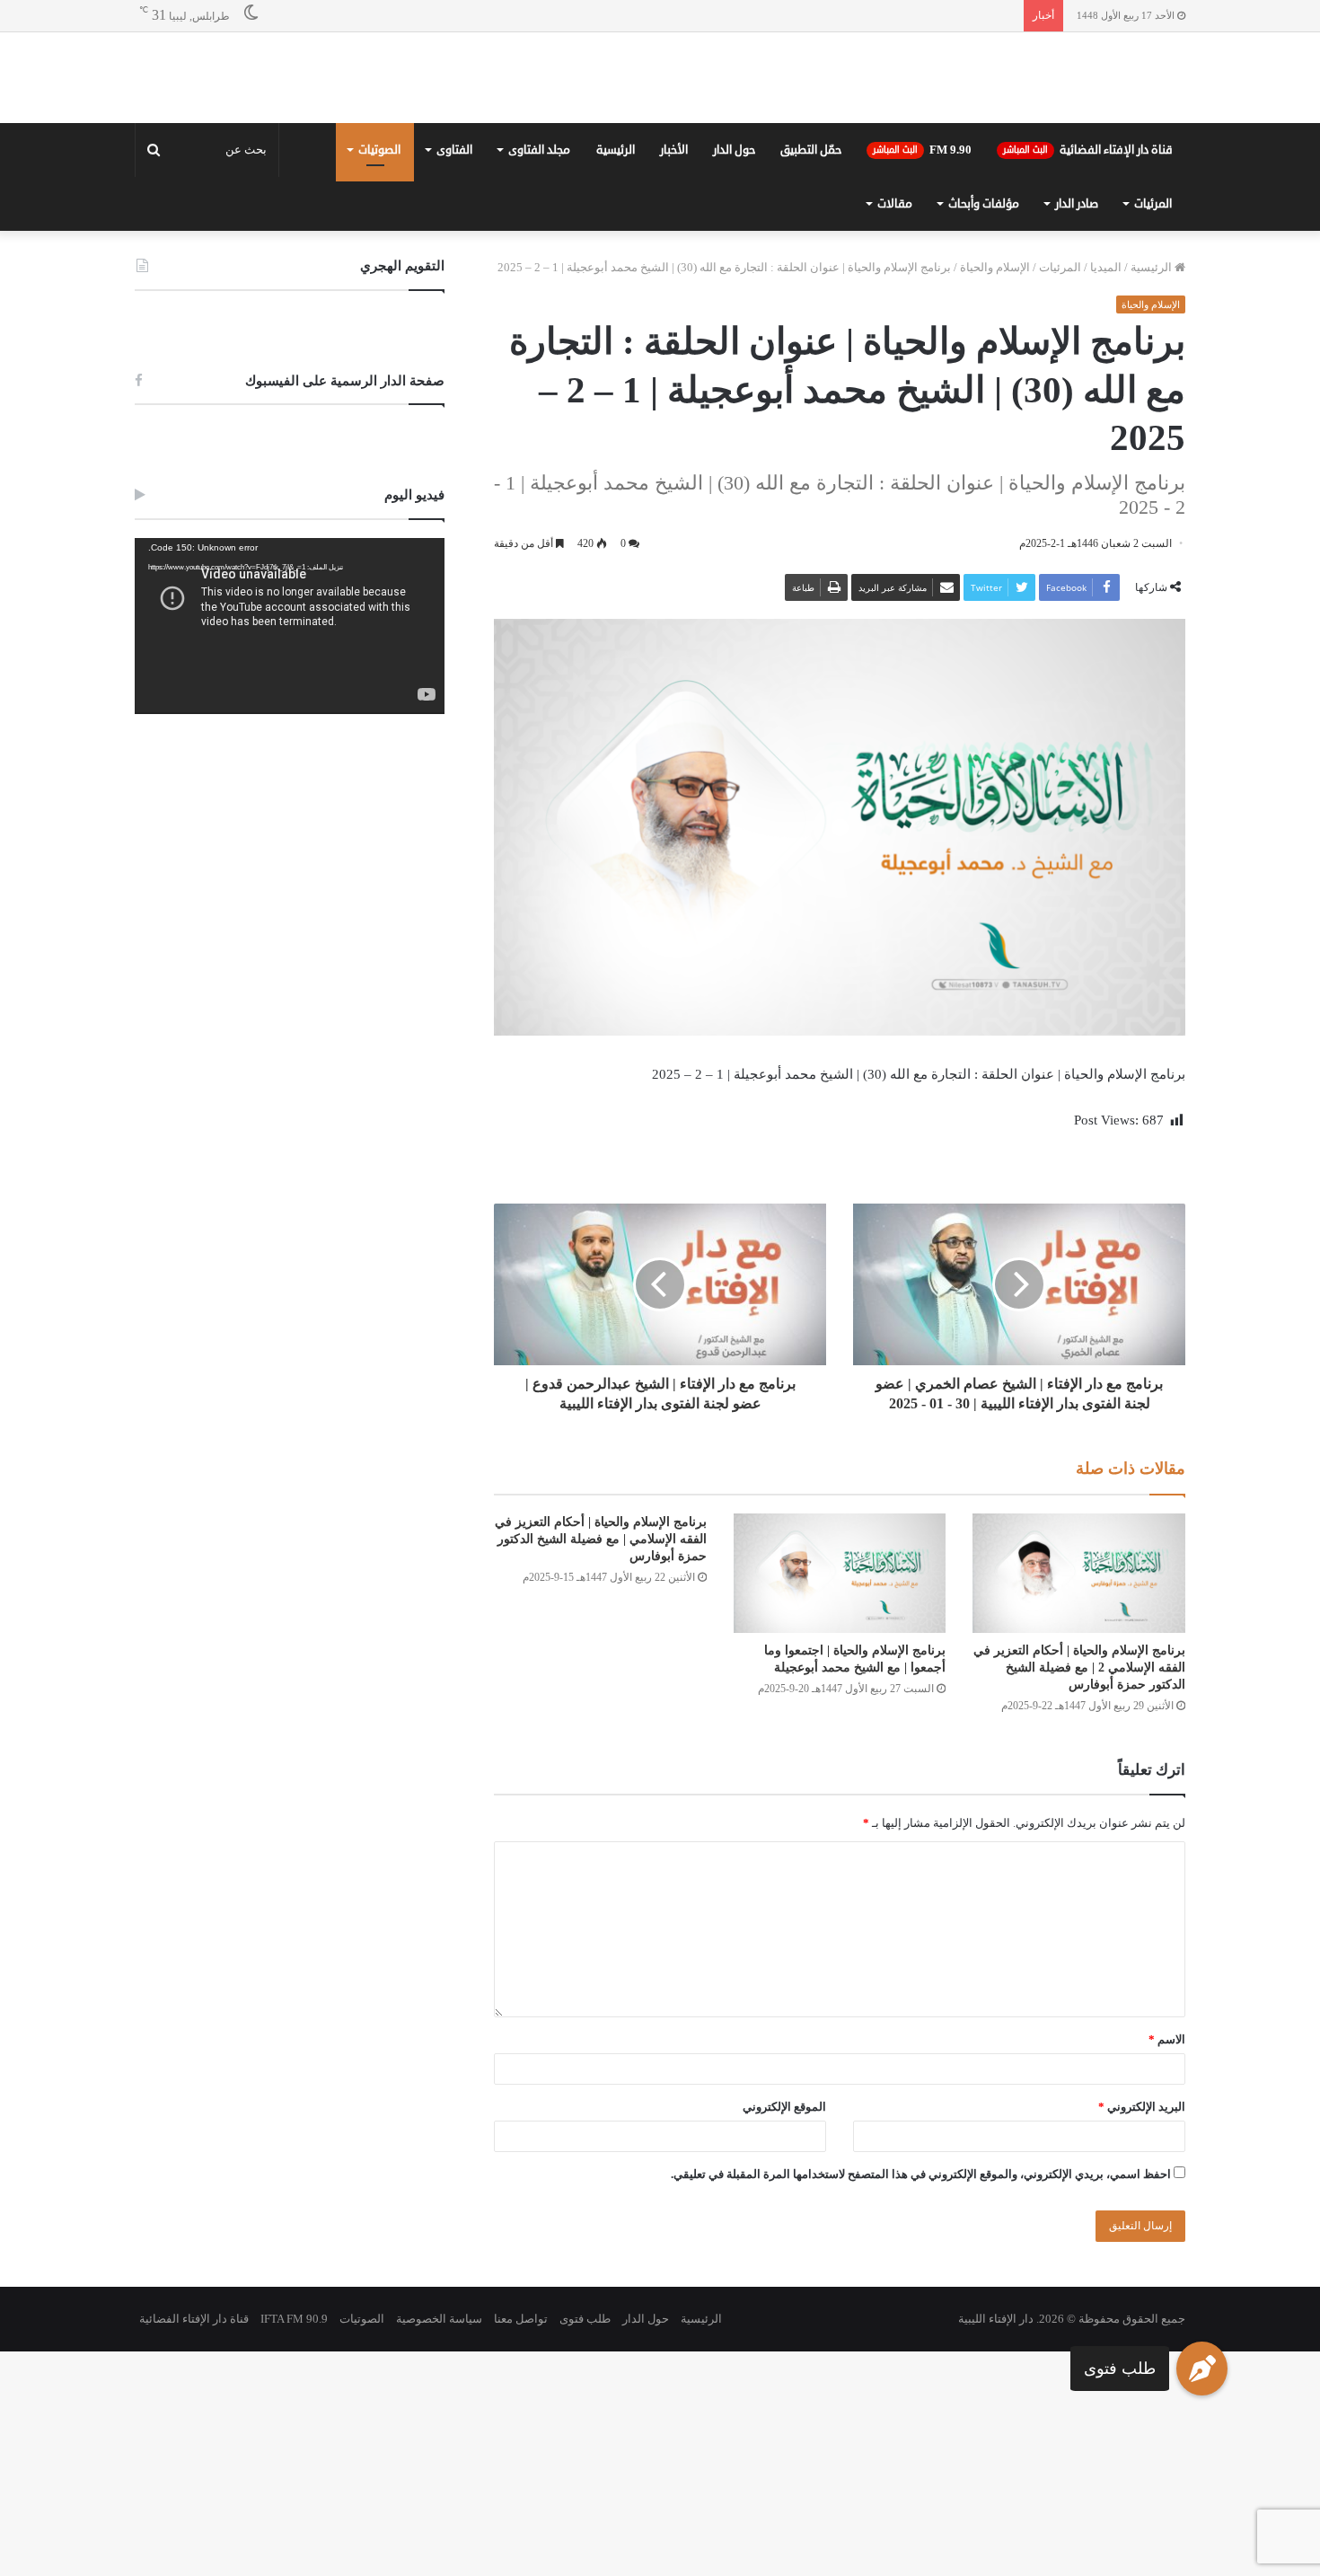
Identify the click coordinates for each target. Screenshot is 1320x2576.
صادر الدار (1077, 204)
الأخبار (674, 150)
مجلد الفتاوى (539, 150)
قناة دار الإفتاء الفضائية (1088, 150)
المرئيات (1153, 204)
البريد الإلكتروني (1142, 2107)
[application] (290, 626)
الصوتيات (379, 150)
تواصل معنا (521, 2319)
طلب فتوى (1120, 2369)
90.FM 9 (922, 150)
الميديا (1106, 267)
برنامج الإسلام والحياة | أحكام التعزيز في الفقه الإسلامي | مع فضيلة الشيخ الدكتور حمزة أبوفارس (601, 1539)
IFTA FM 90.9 (294, 2319)
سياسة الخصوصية (439, 2319)
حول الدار (734, 150)
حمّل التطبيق (811, 150)
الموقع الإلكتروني (784, 2107)
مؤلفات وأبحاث (984, 204)
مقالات (895, 204)
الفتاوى (454, 150)
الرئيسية (616, 150)
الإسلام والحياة (995, 267)
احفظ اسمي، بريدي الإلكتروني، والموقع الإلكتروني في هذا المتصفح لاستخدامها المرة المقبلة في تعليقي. (921, 2174)
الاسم (1167, 2039)
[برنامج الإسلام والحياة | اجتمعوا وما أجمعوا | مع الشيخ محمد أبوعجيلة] (840, 1573)
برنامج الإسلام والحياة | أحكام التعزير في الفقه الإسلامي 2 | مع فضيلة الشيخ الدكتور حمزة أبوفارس (1079, 1667)
